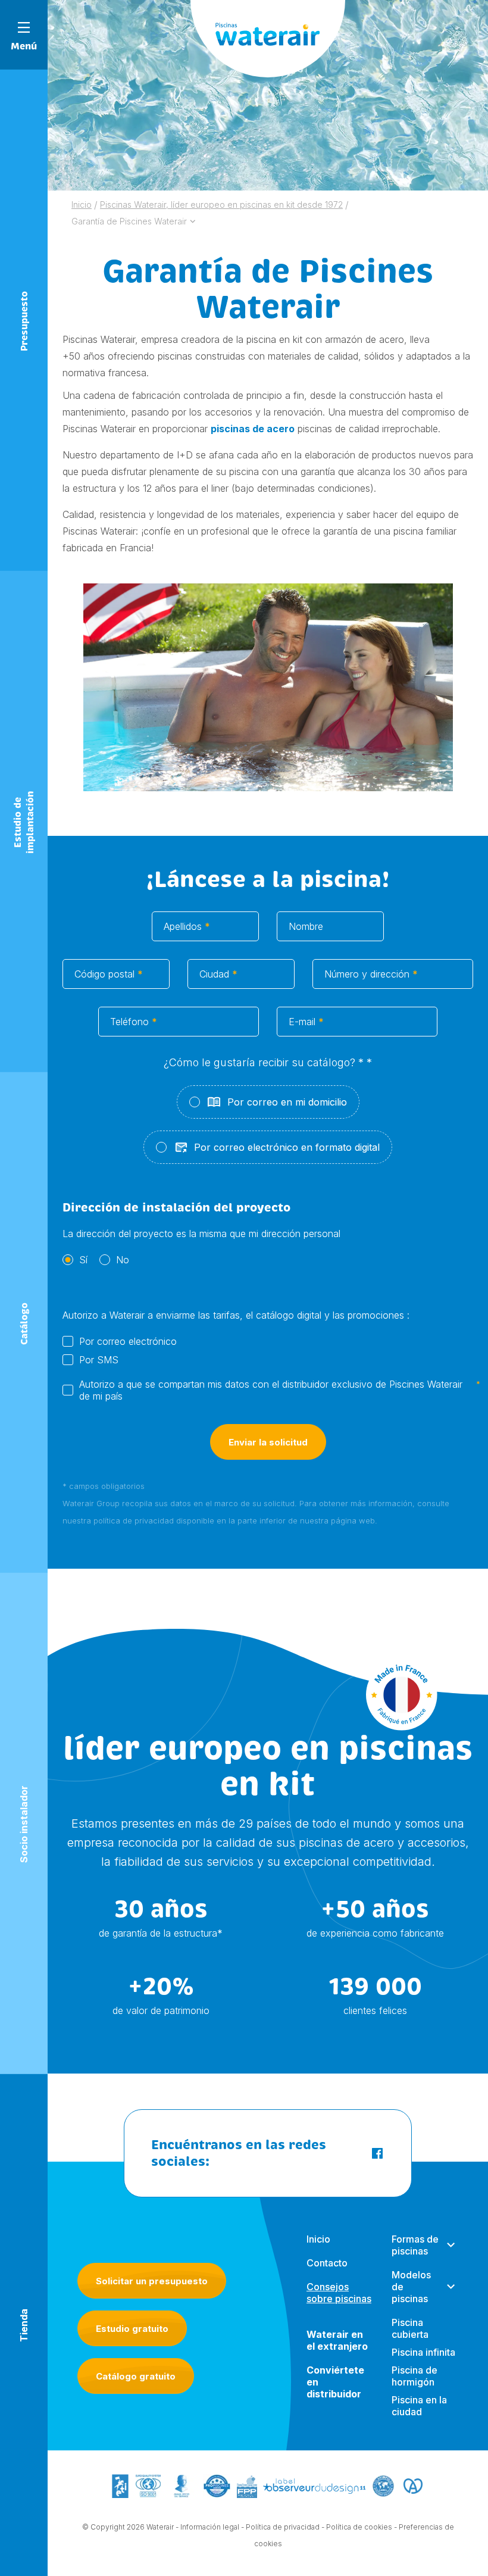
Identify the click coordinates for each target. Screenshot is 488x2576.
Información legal (210, 2527)
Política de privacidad (283, 2527)
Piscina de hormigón (415, 2376)
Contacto (327, 2263)
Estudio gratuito (132, 2329)
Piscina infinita (423, 2352)
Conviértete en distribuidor (335, 2382)
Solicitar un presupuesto (152, 2281)
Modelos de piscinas (411, 2287)
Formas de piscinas (415, 2245)
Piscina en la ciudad (419, 2406)
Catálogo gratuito (136, 2376)
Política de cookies (359, 2527)
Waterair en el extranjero (337, 2340)
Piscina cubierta (410, 2328)
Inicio (318, 2239)
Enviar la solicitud (268, 1442)
